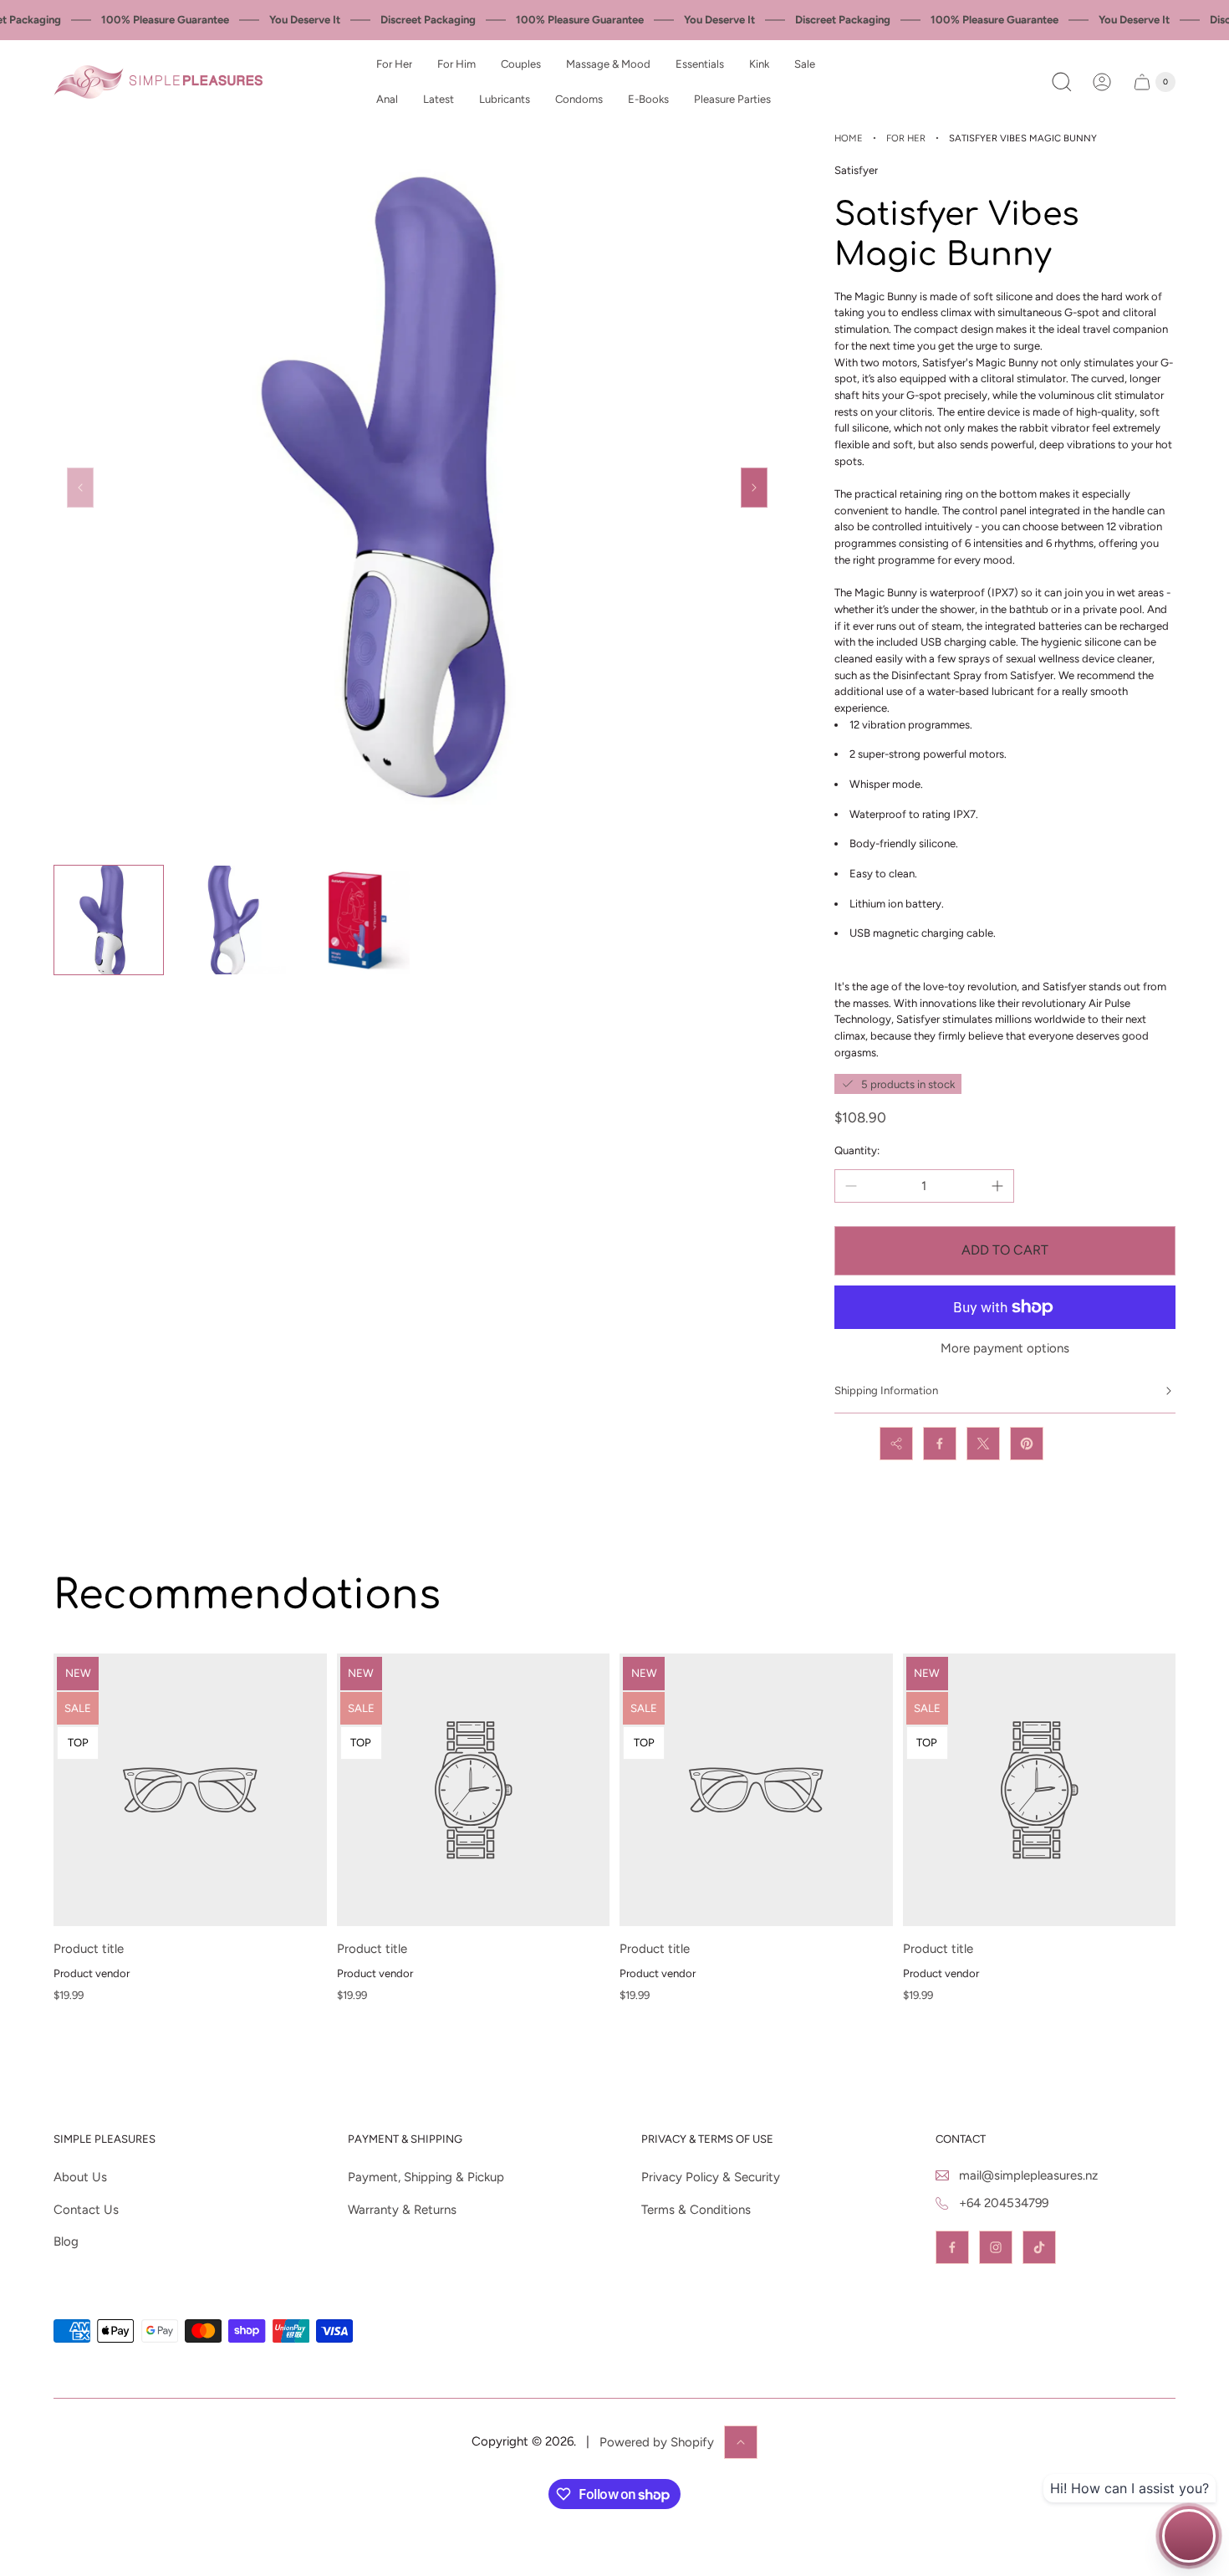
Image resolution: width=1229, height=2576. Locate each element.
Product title (89, 1949)
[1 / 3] (109, 920)
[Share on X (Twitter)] (983, 1444)
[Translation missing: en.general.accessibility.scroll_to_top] (741, 2442)
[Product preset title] (190, 1790)
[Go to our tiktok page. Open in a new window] (1039, 2247)
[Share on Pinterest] (1027, 1444)
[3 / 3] (355, 920)
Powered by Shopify (657, 2442)
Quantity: (857, 1150)
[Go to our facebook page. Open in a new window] (952, 2247)
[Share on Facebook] (940, 1444)
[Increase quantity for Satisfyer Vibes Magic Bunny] (997, 1186)
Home (849, 138)
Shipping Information (886, 1390)
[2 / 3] (232, 920)
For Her (906, 138)
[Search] (1062, 82)
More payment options (1005, 1349)
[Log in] (1102, 82)
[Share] (896, 1444)
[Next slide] (754, 488)
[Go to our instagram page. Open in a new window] (996, 2247)
